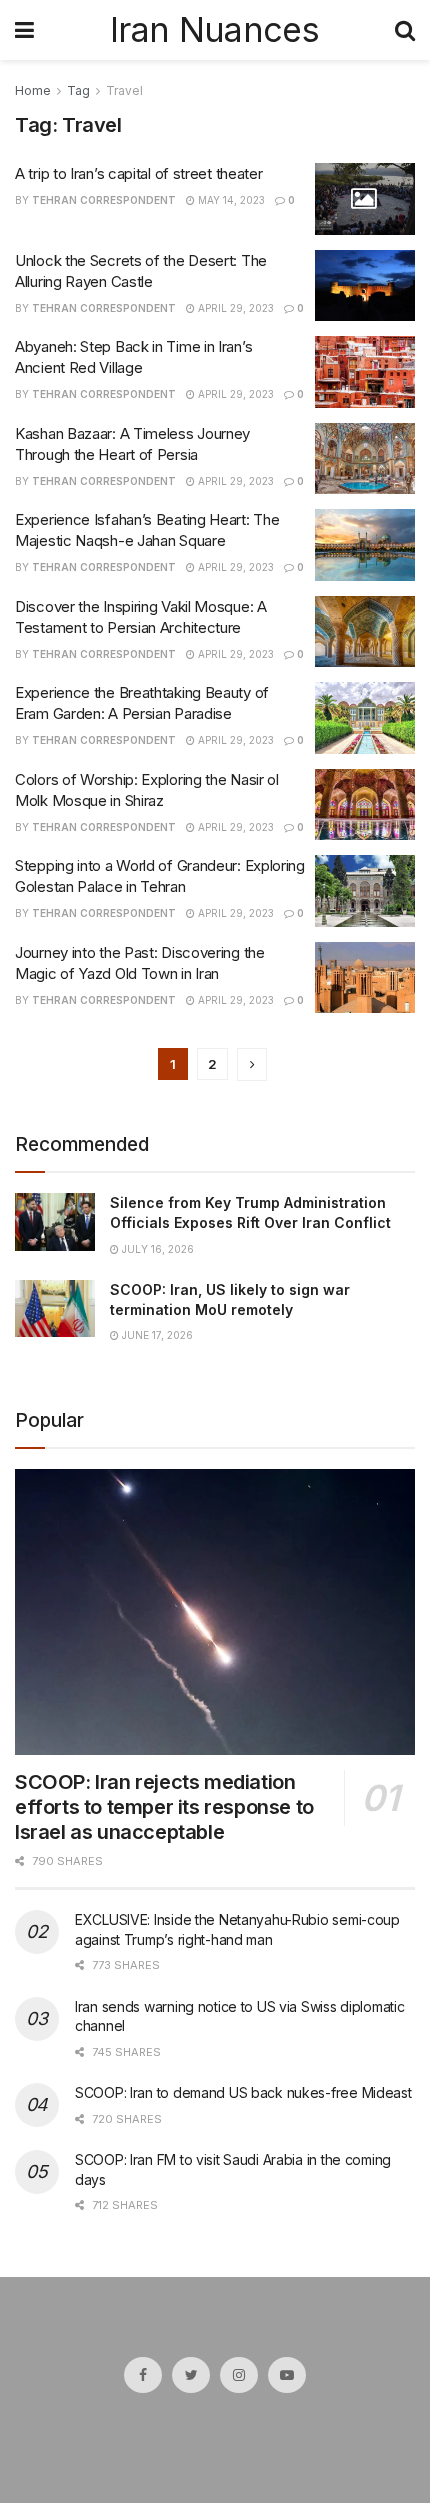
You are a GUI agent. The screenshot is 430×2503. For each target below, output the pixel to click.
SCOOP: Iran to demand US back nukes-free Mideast (243, 2092)
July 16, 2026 (156, 1249)
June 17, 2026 (156, 1335)
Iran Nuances (214, 30)
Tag (78, 90)
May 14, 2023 (230, 200)
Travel (124, 90)
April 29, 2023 (234, 308)
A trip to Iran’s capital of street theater (138, 173)
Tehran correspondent (104, 200)
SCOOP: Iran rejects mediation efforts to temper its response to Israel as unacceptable (164, 1807)
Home (33, 90)
